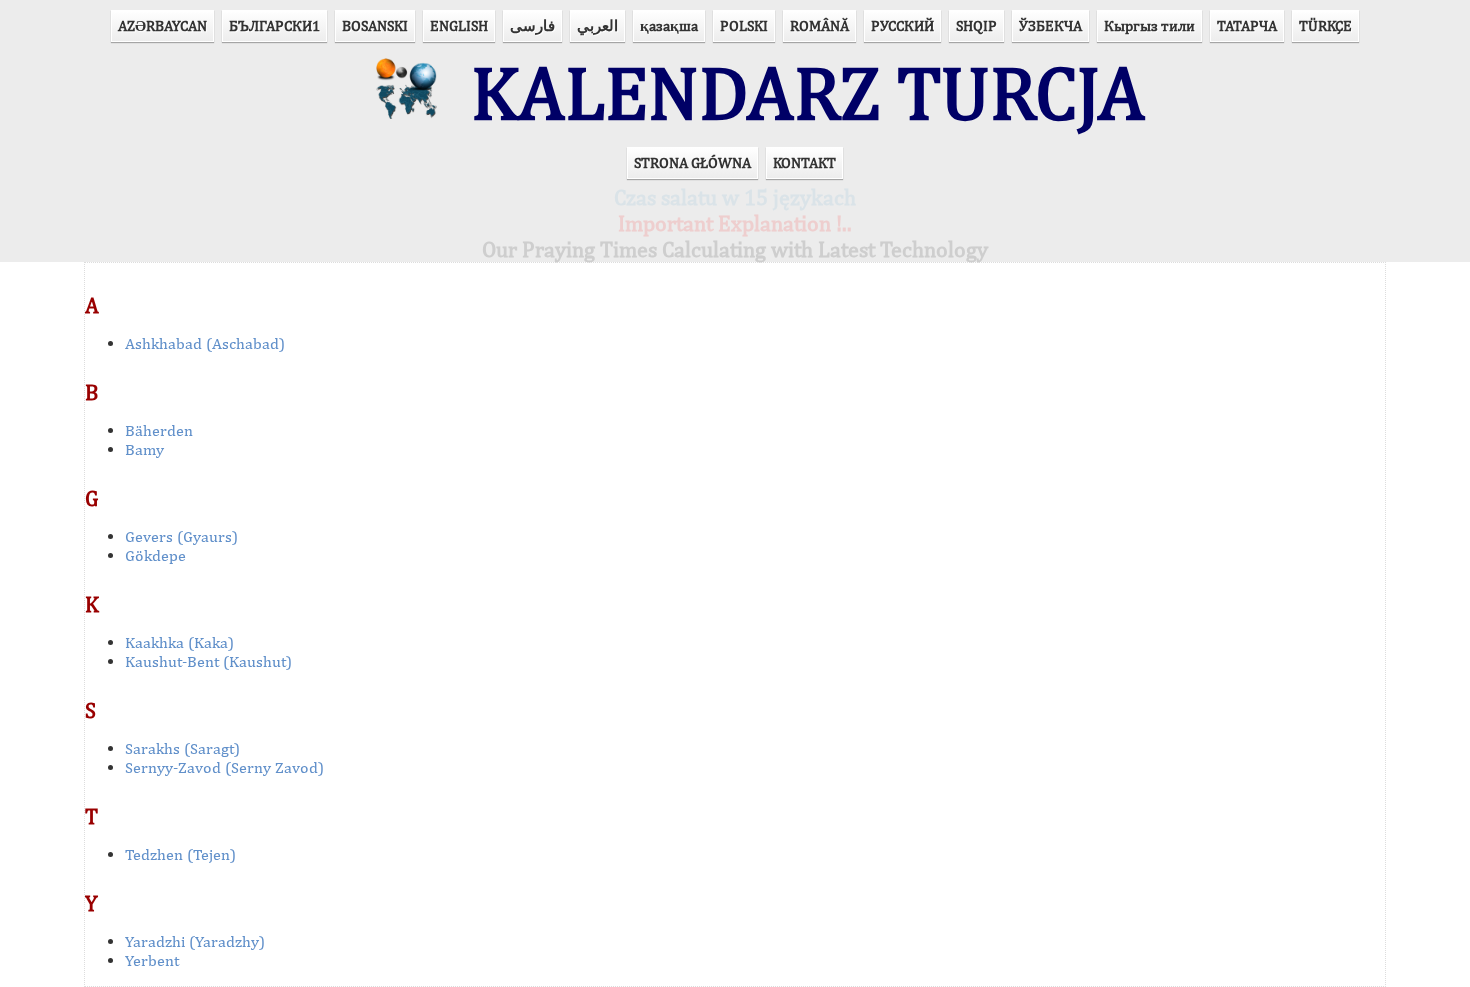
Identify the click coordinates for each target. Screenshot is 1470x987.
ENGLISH (459, 25)
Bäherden (159, 430)
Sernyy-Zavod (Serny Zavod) (224, 767)
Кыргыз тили (1149, 25)
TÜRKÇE (1325, 25)
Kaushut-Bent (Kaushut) (208, 661)
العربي (597, 25)
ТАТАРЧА (1247, 25)
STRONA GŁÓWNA (692, 162)
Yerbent (152, 960)
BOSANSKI (375, 25)
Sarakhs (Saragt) (182, 748)
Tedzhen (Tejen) (180, 854)
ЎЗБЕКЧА (1050, 25)
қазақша (669, 25)
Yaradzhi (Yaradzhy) (195, 941)
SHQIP (976, 25)
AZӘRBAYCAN (162, 25)
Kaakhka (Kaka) (179, 642)
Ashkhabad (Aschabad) (205, 343)
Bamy (144, 449)
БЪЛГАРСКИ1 (274, 25)
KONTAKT (804, 162)
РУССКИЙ (902, 25)
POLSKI (744, 25)
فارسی (532, 25)
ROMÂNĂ (819, 25)
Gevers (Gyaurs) (181, 536)
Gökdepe (155, 555)
